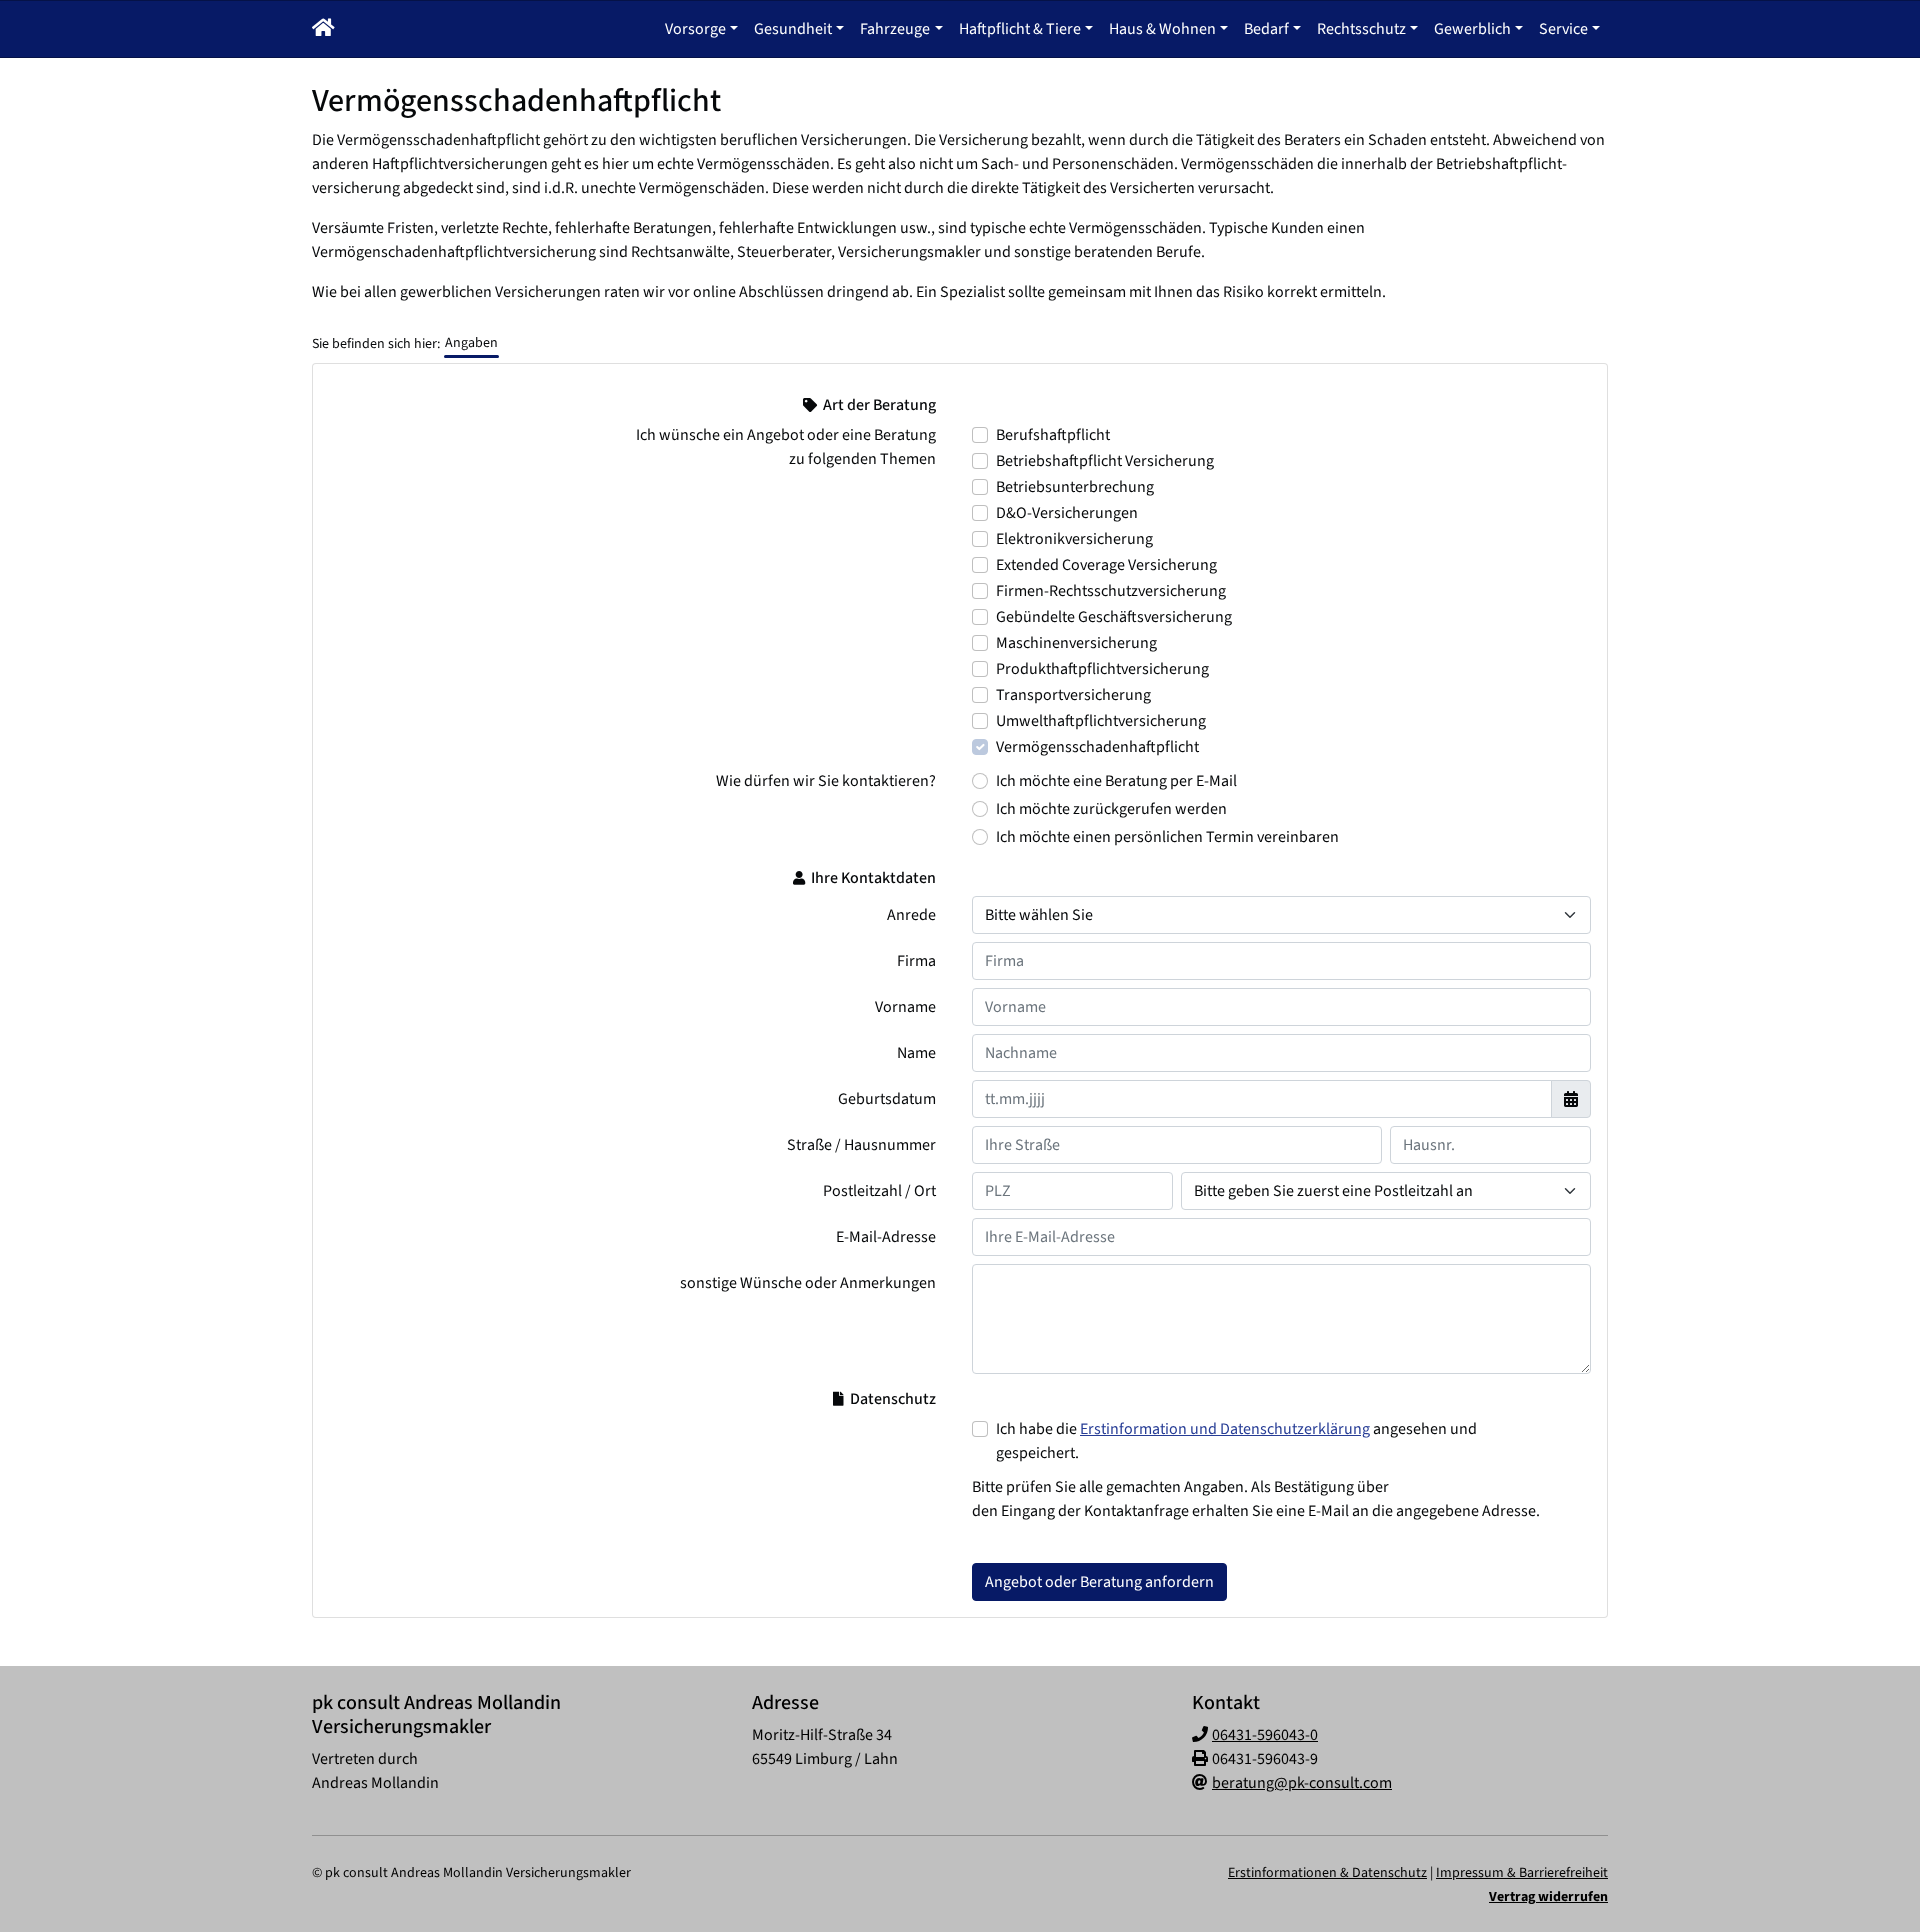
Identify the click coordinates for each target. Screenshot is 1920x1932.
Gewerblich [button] (1472, 29)
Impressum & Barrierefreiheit (1522, 1873)
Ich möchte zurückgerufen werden (1111, 809)
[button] (323, 29)
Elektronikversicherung (1074, 539)
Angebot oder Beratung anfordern (1099, 1582)
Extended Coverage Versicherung (1106, 565)
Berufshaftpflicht (1053, 435)
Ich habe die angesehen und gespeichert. (1236, 1441)
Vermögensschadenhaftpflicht (1097, 747)
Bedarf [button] (1266, 29)
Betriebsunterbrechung (1075, 487)
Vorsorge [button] (695, 29)
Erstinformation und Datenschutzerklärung (1225, 1429)
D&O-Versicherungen (1067, 513)
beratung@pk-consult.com (1302, 1783)
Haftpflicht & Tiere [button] (1020, 29)
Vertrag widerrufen (1548, 1897)
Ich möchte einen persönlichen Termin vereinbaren (1167, 837)
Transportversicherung (1073, 695)
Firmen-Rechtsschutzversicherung (1111, 591)
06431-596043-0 (1265, 1735)
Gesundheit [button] (793, 29)
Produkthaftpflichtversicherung (1102, 669)
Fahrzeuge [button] (895, 29)
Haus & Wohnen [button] (1162, 29)
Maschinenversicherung (1076, 643)
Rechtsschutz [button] (1361, 29)
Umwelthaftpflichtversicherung (1101, 721)
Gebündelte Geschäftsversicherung (1114, 617)
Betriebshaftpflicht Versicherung (1105, 461)
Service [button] (1563, 29)
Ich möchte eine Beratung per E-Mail (1116, 781)
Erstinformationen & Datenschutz (1327, 1873)
